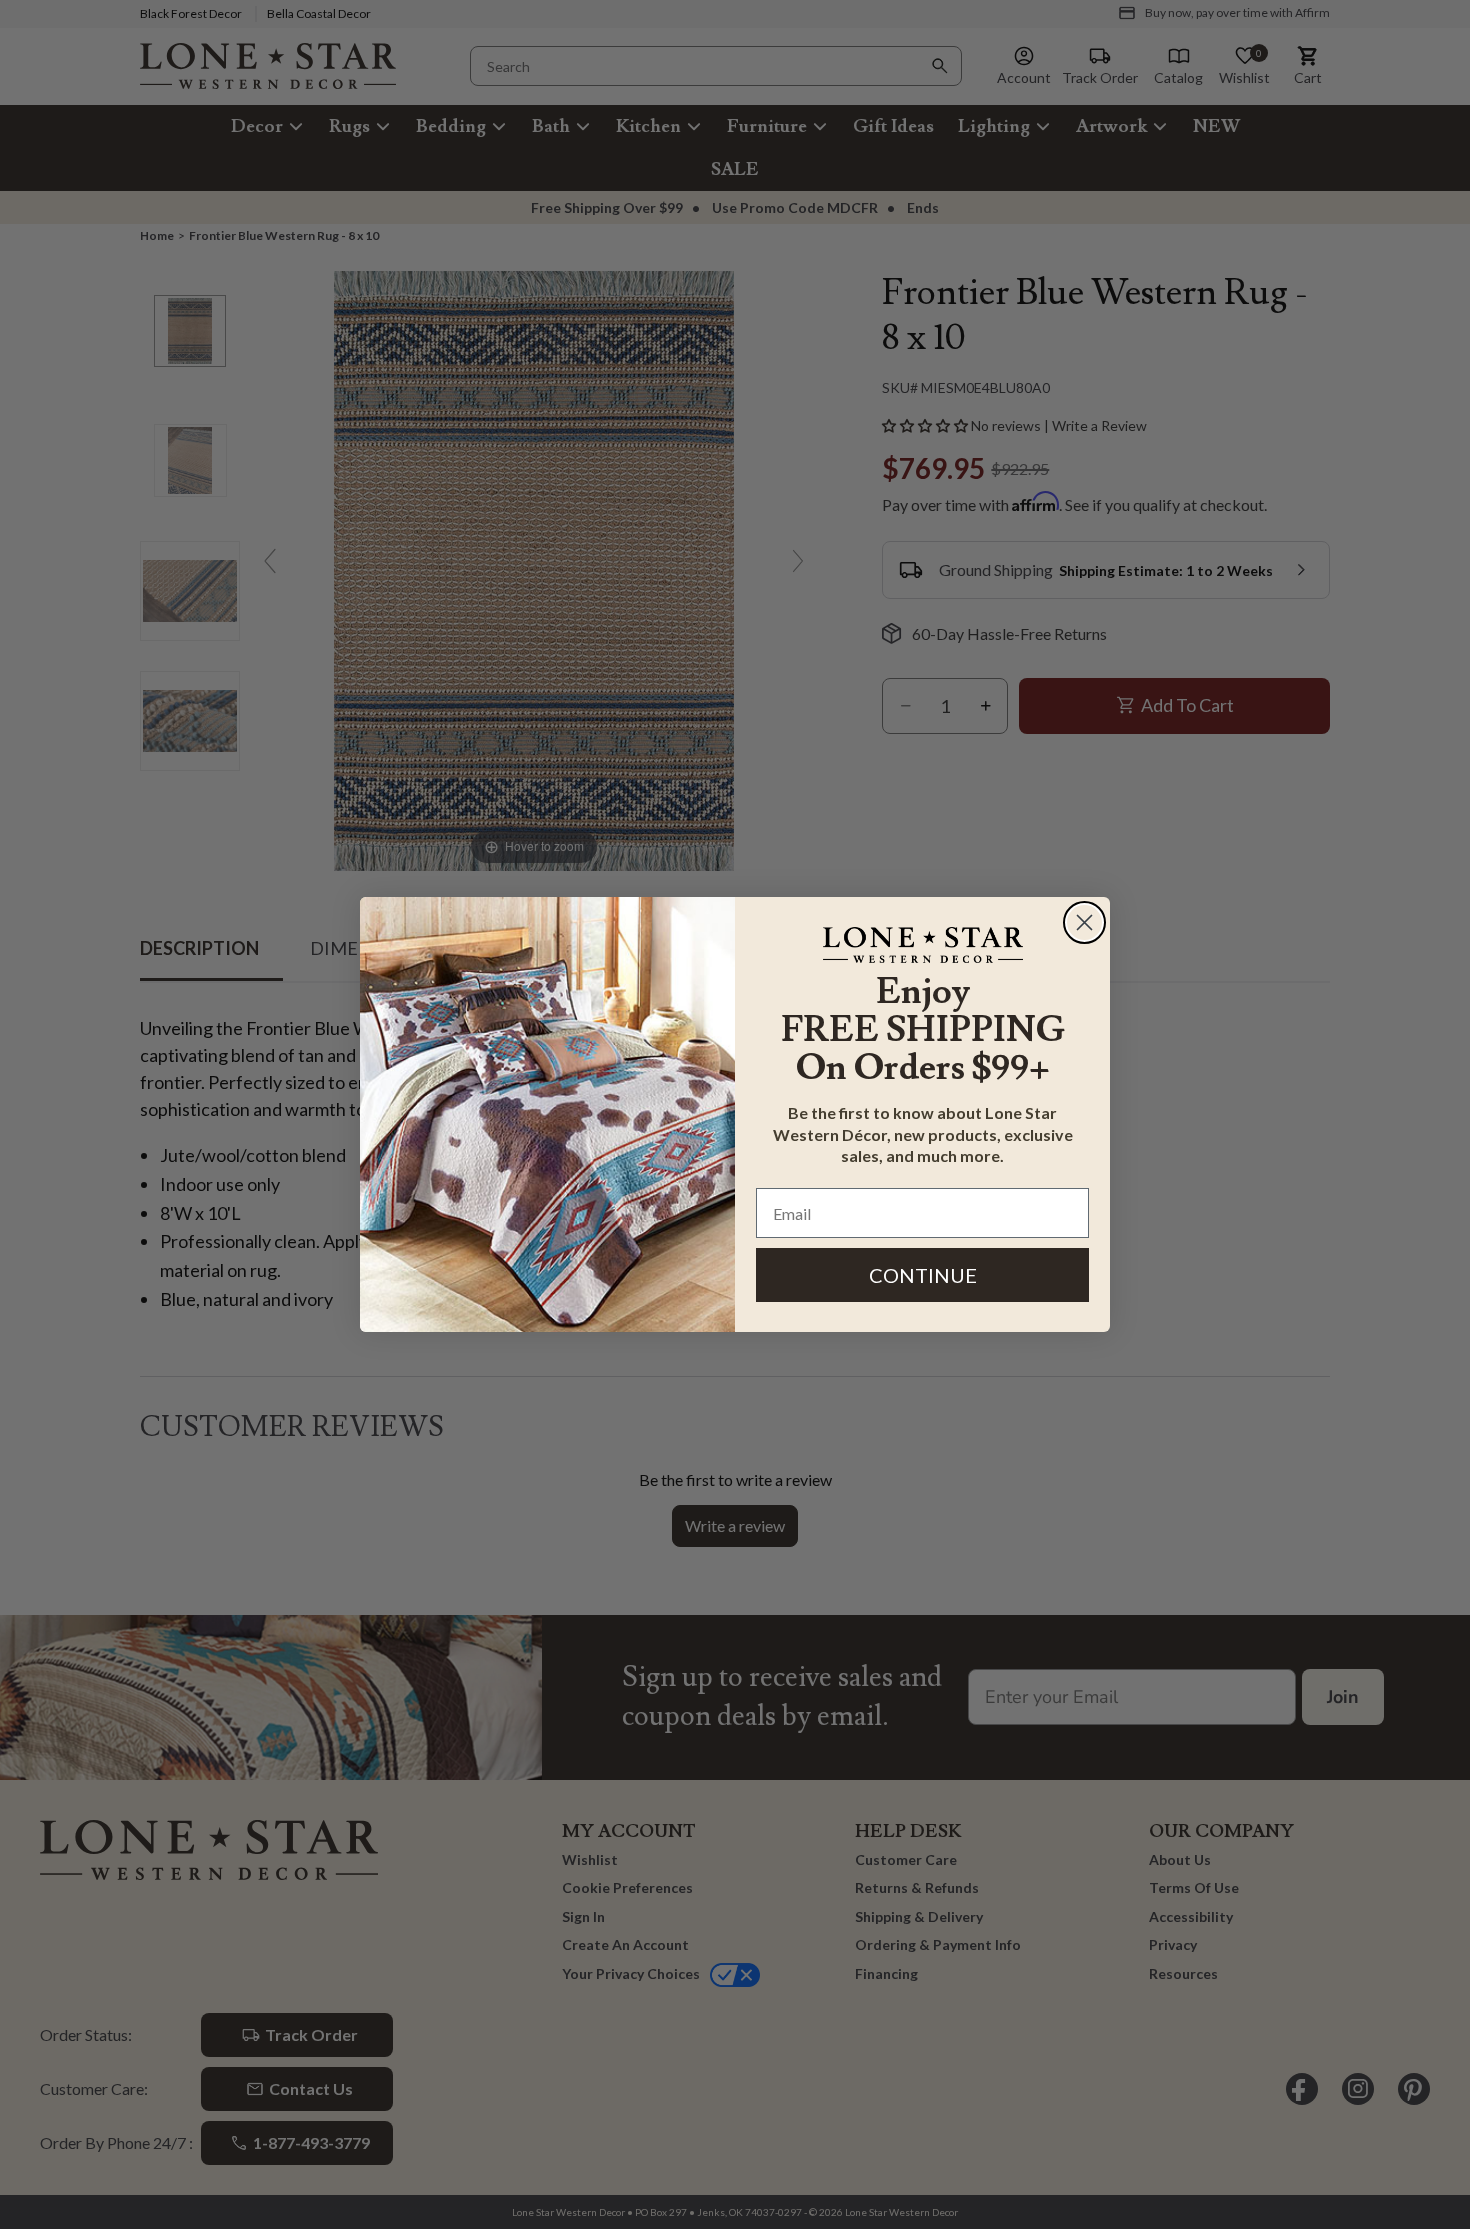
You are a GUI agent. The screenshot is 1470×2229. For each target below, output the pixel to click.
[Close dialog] (1084, 922)
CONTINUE (923, 1275)
